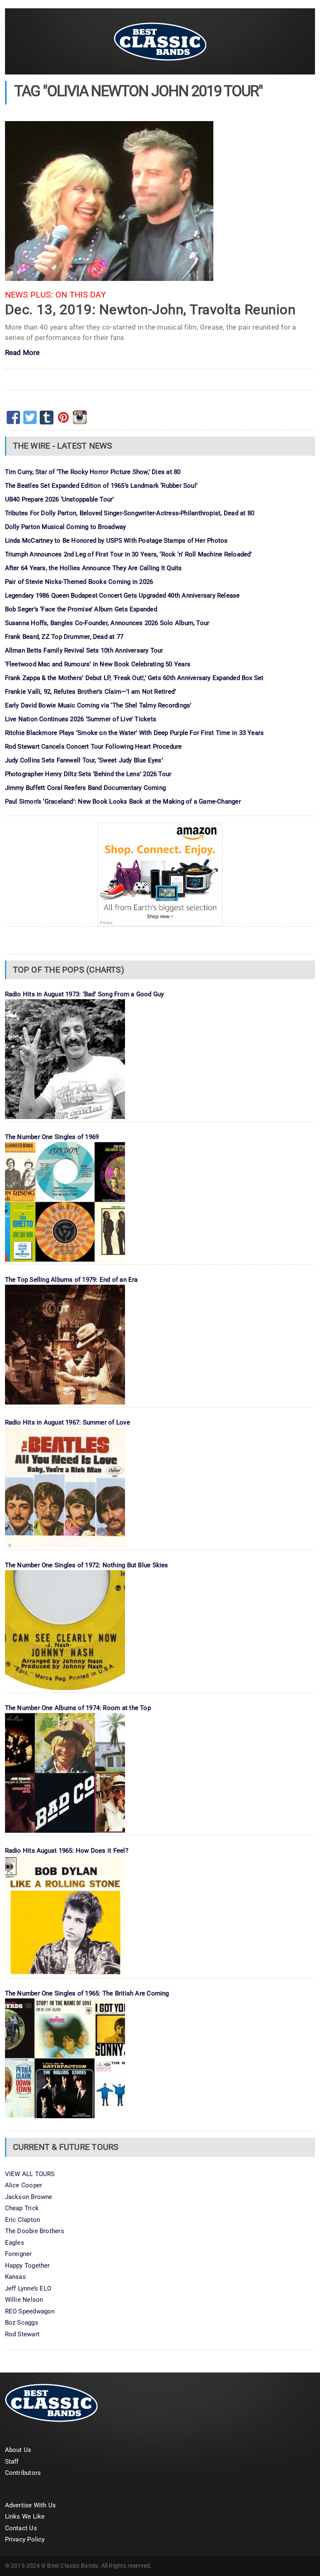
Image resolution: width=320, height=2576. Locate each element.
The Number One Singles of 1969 (52, 1137)
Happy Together (27, 2266)
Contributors (23, 2473)
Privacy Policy (25, 2539)
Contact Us (21, 2528)
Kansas (15, 2277)
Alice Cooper (24, 2185)
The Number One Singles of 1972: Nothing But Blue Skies (87, 1565)
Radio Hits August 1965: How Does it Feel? (67, 1851)
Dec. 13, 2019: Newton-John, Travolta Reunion (150, 309)
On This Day (81, 295)
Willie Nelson (24, 2300)
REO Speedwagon (30, 2311)
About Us (18, 2450)
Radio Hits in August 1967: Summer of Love (67, 1422)
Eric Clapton (23, 2220)
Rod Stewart (22, 2334)
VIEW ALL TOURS (30, 2174)
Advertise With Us (31, 2505)
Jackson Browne (29, 2197)
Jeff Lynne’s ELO (28, 2288)
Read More (22, 353)
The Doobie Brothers (35, 2231)
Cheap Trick (22, 2208)
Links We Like (25, 2516)
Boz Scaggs (22, 2323)
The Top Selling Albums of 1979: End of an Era (71, 1280)
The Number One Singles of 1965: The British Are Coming (87, 1993)
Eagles (15, 2243)
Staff (12, 2462)
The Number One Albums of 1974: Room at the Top (78, 1708)
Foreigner (19, 2254)
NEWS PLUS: (29, 295)
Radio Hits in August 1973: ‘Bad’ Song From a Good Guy (85, 994)
